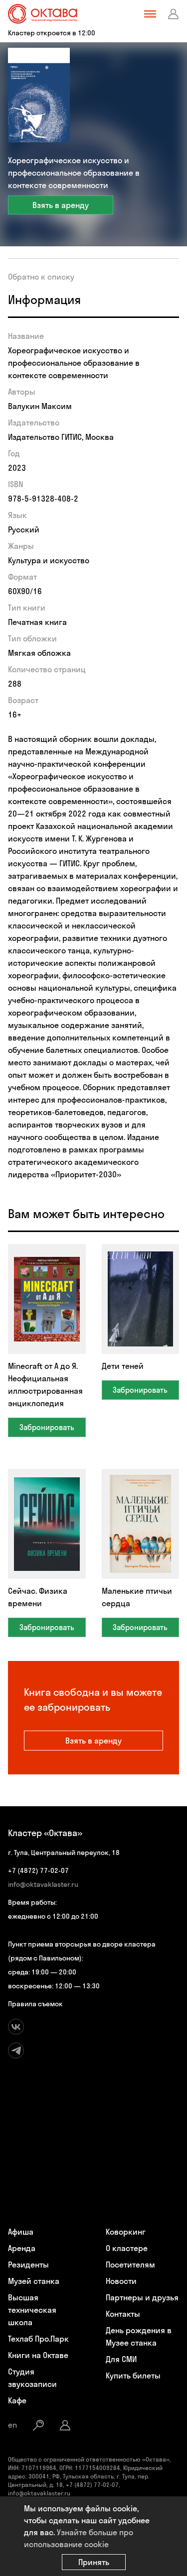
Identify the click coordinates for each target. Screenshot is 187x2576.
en (12, 2425)
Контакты (123, 2314)
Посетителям (130, 2265)
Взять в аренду (61, 205)
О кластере (127, 2248)
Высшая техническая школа (32, 2310)
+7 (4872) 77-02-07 (38, 1870)
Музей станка (34, 2281)
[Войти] (174, 14)
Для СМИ (121, 2359)
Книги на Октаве (38, 2355)
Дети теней (123, 1366)
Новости (121, 2281)
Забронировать (47, 1427)
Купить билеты (133, 2375)
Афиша (21, 2232)
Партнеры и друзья (142, 2297)
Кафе (17, 2400)
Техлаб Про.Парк (38, 2339)
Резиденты (28, 2265)
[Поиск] (38, 2425)
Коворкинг (126, 2232)
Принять (94, 2562)
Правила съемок (35, 2004)
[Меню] (150, 14)
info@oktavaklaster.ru (43, 1884)
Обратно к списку (41, 277)
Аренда (22, 2248)
